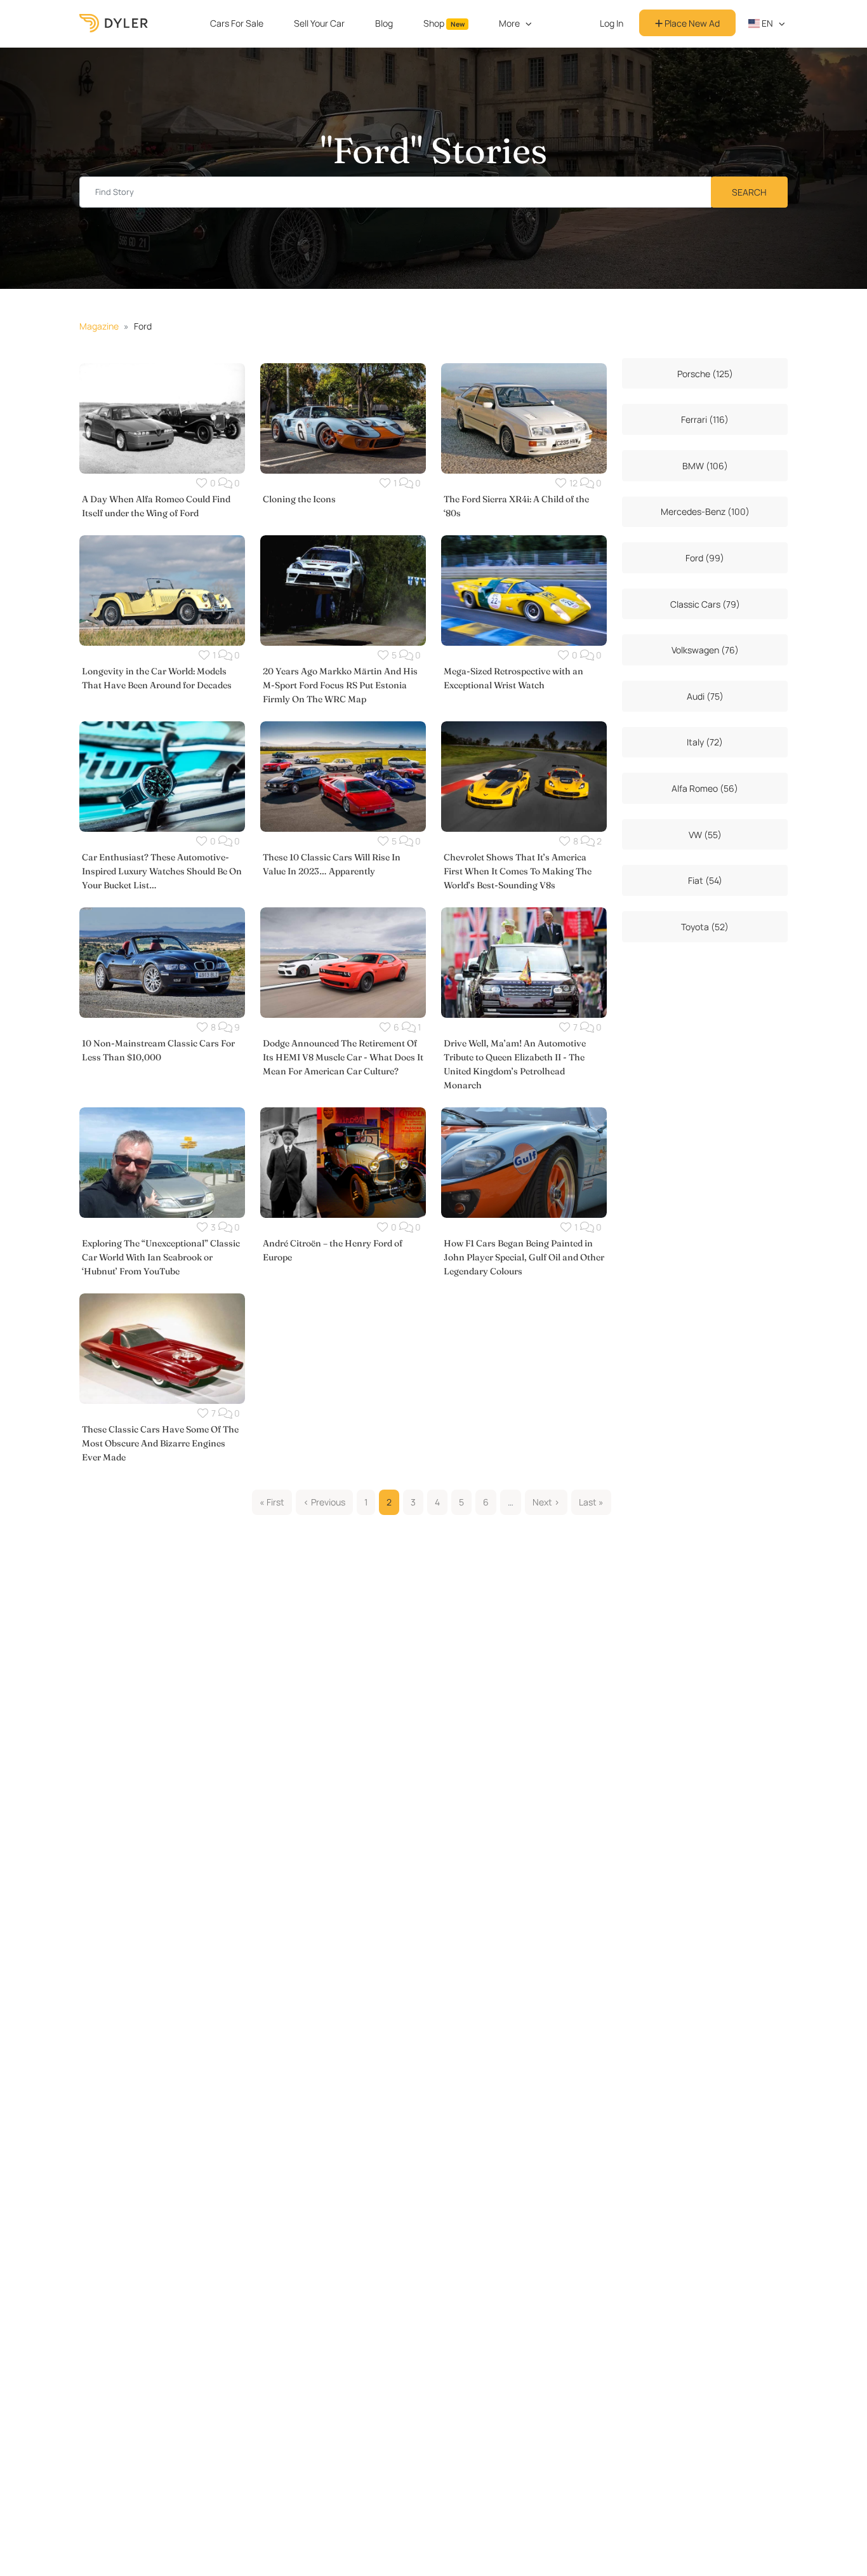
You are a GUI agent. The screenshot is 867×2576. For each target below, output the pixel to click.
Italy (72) (705, 742)
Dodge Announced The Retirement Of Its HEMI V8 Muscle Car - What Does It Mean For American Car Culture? (343, 1057)
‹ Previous (324, 1502)
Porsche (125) (705, 374)
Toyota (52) (705, 927)
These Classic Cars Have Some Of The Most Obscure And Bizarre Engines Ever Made (160, 1443)
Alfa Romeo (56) (705, 788)
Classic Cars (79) (705, 604)
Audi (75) (705, 696)
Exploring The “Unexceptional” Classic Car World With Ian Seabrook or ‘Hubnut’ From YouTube (161, 1257)
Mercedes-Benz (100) (705, 511)
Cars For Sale (237, 23)
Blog (384, 23)
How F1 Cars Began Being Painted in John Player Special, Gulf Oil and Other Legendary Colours (524, 1257)
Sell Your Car (319, 23)
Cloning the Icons (299, 499)
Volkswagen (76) (705, 650)
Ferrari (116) (705, 419)
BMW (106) (705, 466)
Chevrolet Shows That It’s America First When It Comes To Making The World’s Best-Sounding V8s (518, 871)
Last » (591, 1502)
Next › (546, 1502)
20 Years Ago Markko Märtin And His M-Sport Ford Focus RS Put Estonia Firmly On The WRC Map (340, 685)
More (509, 23)
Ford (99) (705, 558)
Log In (612, 23)
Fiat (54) (705, 880)
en (766, 23)
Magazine (99, 326)
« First (272, 1502)
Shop (444, 23)
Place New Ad (691, 23)
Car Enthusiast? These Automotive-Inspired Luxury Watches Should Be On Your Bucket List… (162, 871)
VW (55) (705, 835)
